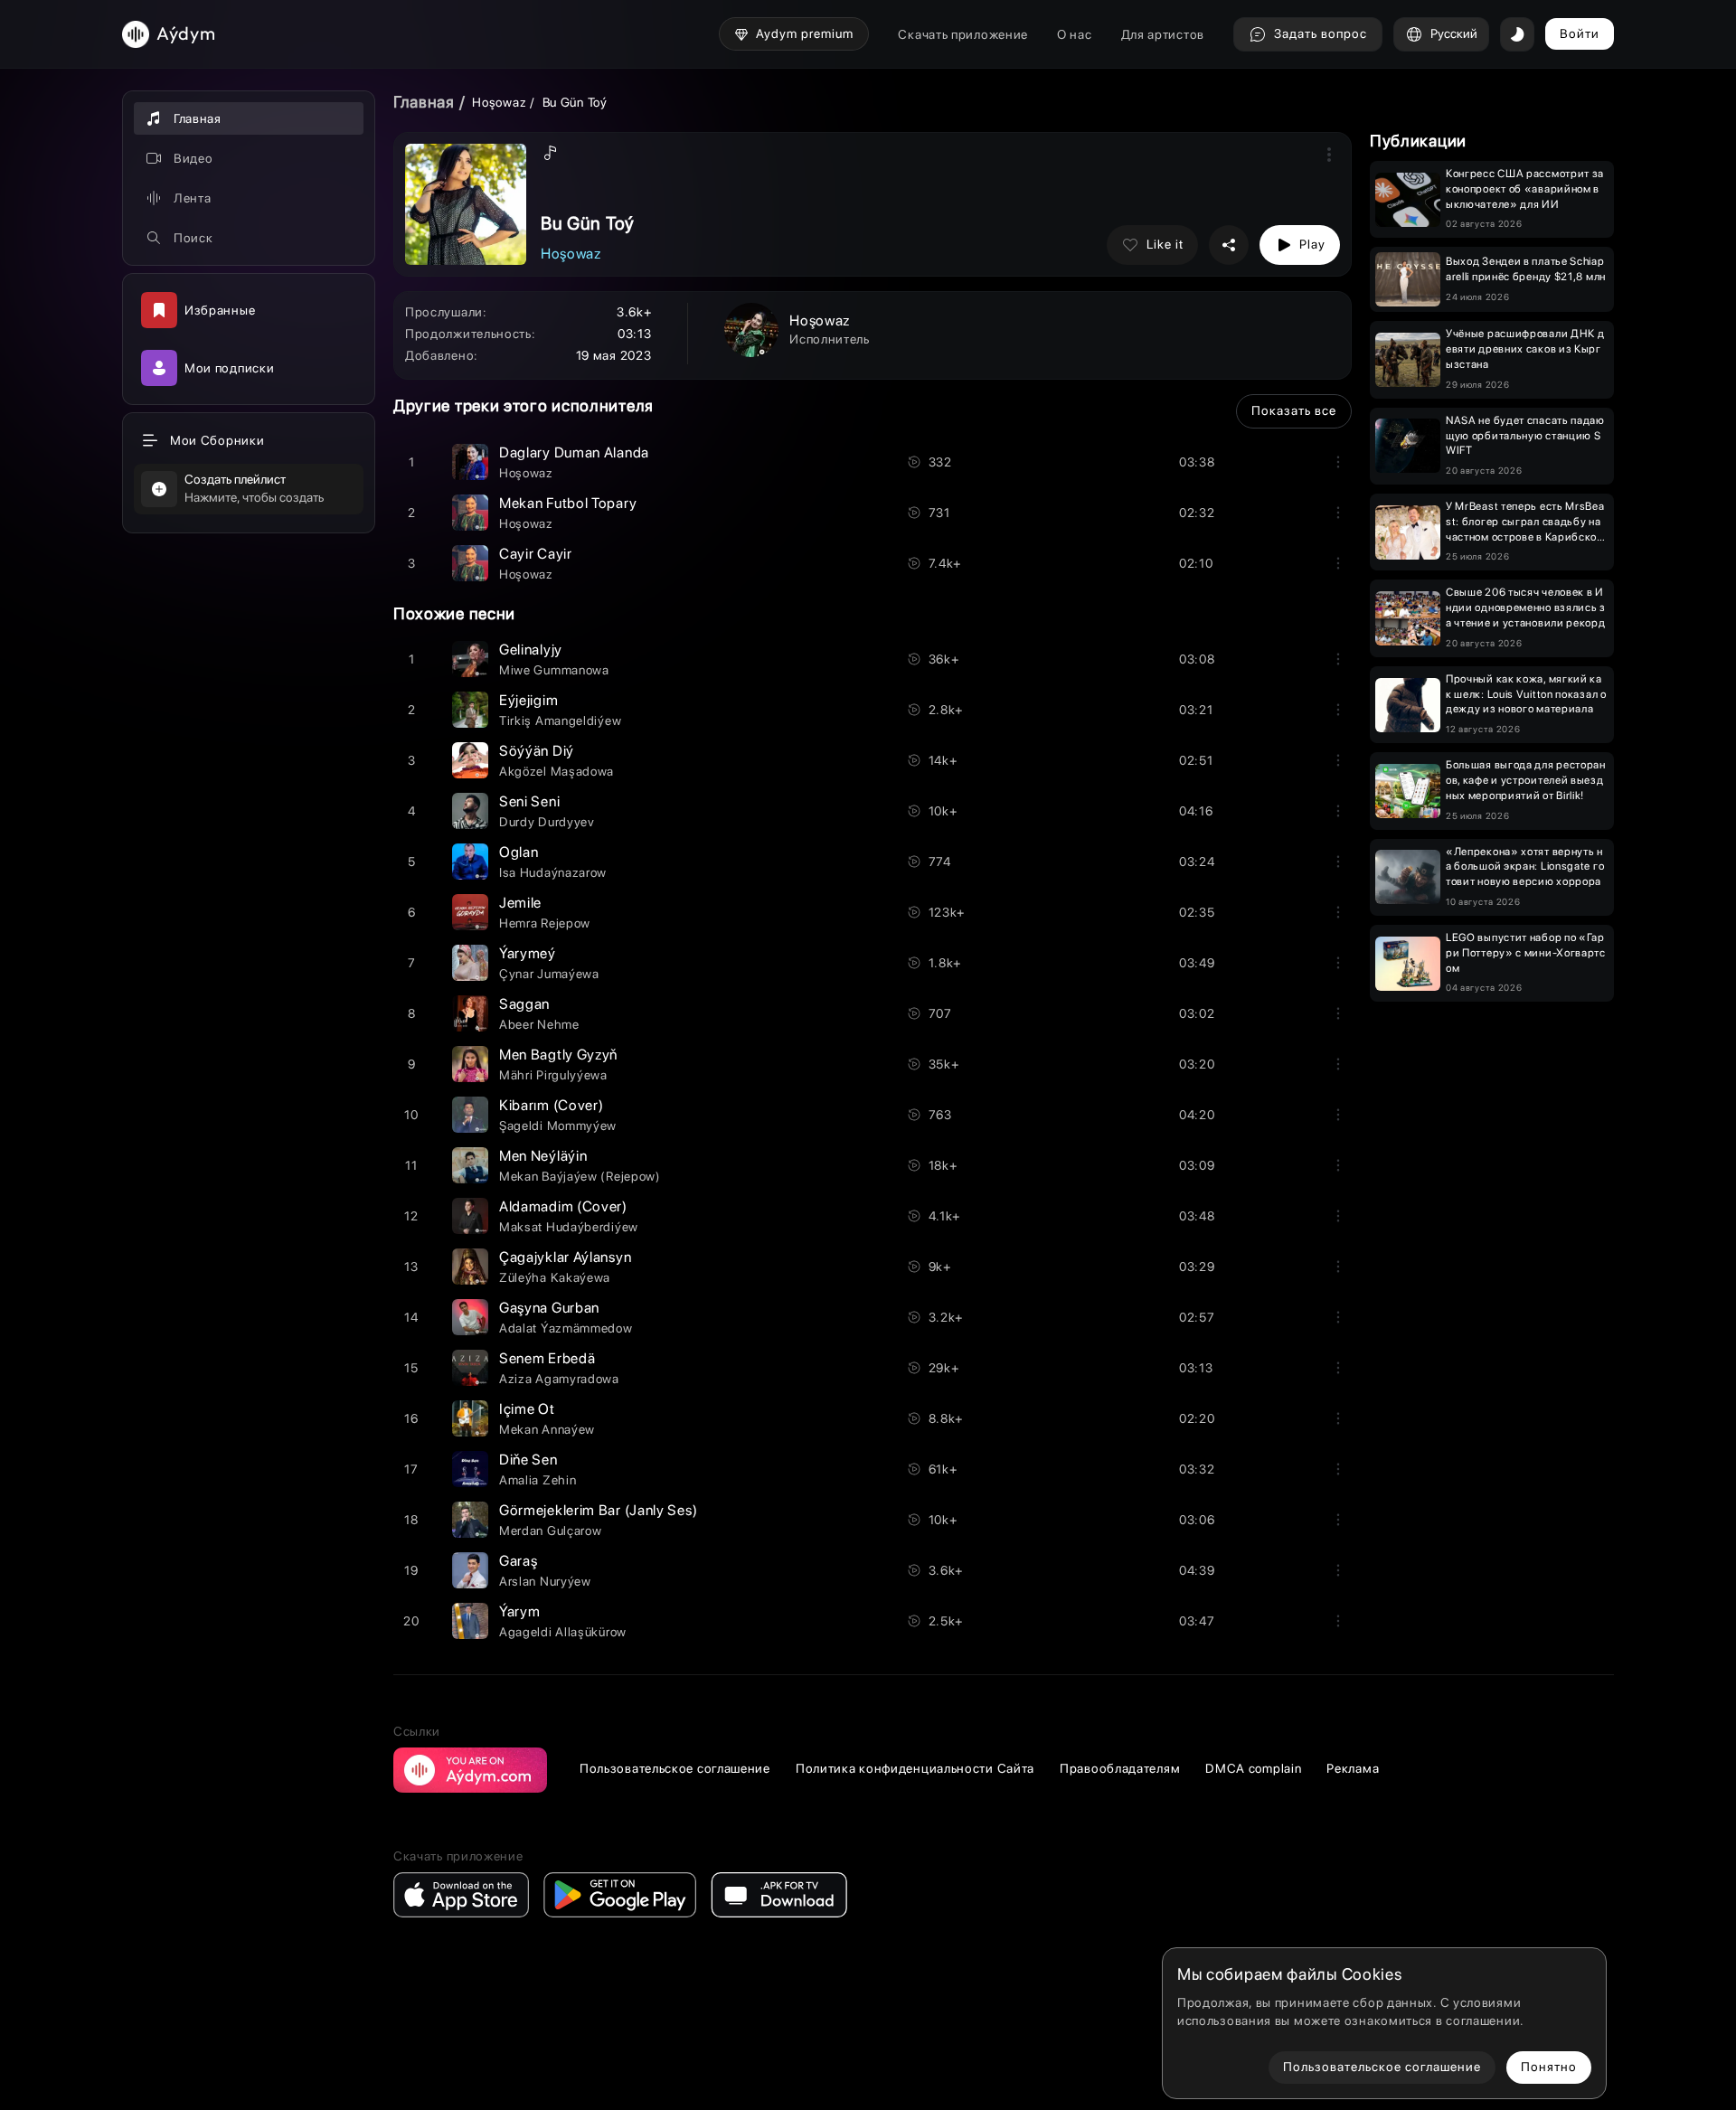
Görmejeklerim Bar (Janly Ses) (598, 1510)
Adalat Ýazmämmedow (566, 1328)
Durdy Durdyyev (547, 822)
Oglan (519, 852)
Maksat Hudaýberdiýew (569, 1227)
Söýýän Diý (537, 751)
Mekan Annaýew (547, 1429)
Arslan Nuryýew (545, 1581)
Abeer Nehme (539, 1024)
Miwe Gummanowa (554, 670)
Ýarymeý (528, 953)
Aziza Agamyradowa (559, 1379)
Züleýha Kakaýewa (555, 1277)
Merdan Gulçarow (551, 1531)
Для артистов (1163, 34)
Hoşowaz (501, 102)
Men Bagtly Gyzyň (558, 1055)
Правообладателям (1120, 1768)
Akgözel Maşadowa (557, 771)
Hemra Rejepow (545, 923)
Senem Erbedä (547, 1358)
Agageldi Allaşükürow (563, 1632)
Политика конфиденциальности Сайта (915, 1768)
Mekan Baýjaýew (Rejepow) (580, 1176)
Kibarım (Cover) (552, 1105)
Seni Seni (529, 801)
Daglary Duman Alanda (574, 452)
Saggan (524, 1004)
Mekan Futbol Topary (568, 503)
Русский (1454, 33)
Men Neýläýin (543, 1156)
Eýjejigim (528, 700)
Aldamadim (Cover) (563, 1206)
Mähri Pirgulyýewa (553, 1075)
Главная (424, 102)
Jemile (520, 903)
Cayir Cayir (536, 554)
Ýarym (520, 1611)
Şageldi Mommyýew (558, 1126)
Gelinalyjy (531, 650)
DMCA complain (1253, 1768)
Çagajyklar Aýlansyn (565, 1257)
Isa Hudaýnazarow (553, 872)
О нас (1075, 34)
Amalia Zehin (538, 1480)
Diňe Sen (528, 1460)
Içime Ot (527, 1409)
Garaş (519, 1561)
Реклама (1353, 1768)
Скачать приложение (963, 34)
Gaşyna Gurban (549, 1308)
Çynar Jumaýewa (549, 974)
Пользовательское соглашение (675, 1768)
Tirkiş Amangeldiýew (560, 721)
